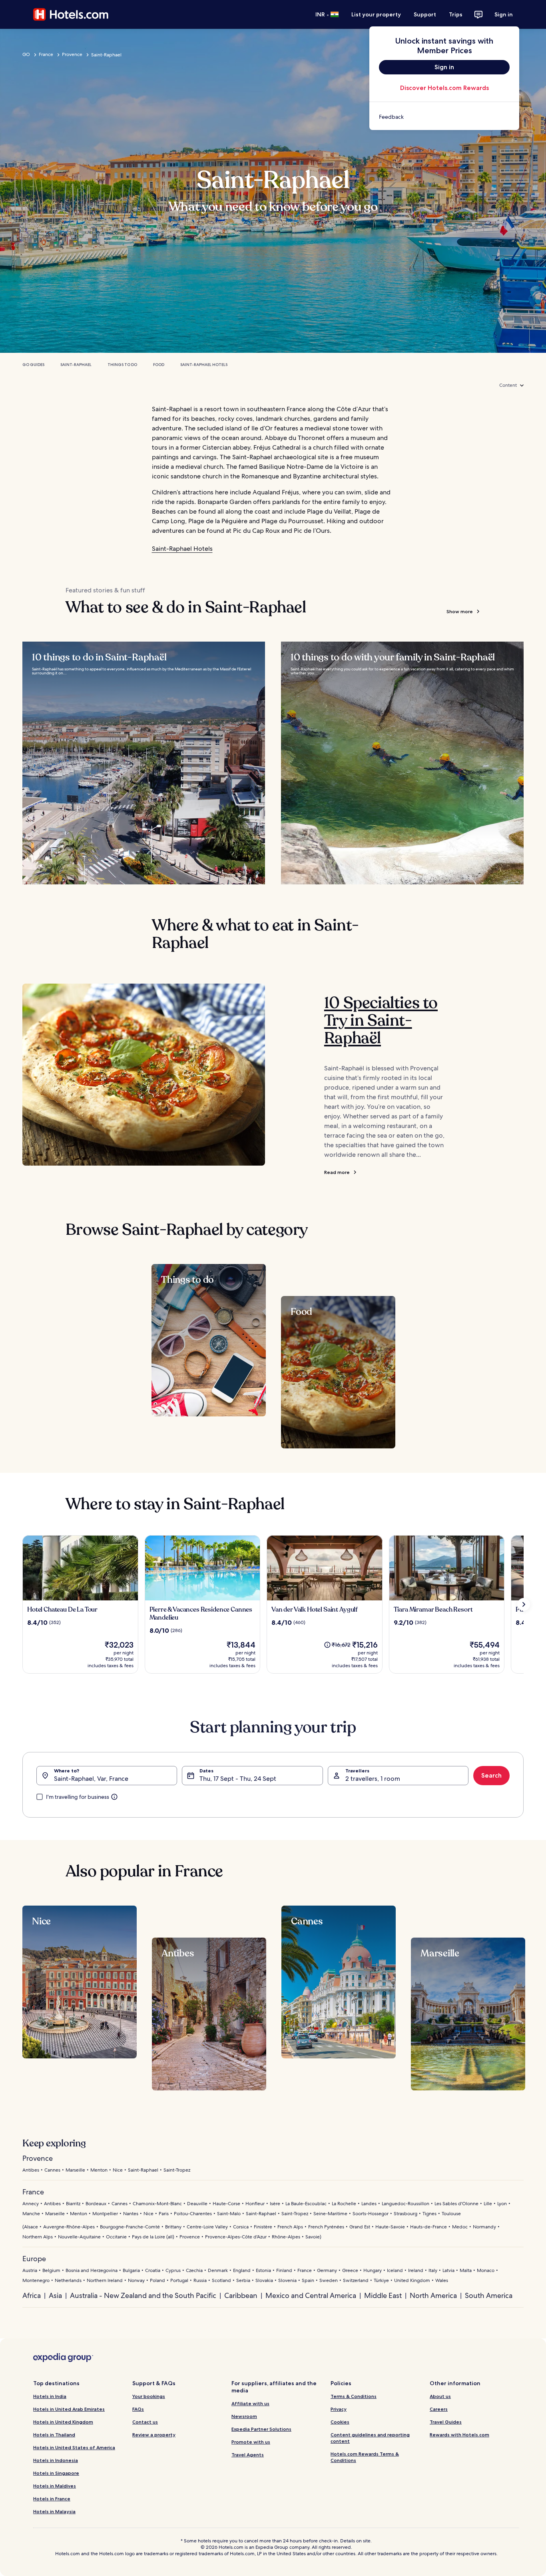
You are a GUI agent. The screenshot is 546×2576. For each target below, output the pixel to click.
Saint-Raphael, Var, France (91, 1779)
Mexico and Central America (311, 2295)
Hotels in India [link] (50, 2396)
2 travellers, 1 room (373, 1779)
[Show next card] (524, 1604)
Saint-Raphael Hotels (204, 365)
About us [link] (440, 2396)
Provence (72, 54)
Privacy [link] (339, 2409)
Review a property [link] (154, 2435)
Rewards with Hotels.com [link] (459, 2435)
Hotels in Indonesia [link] (56, 2460)
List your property (376, 14)
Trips (456, 14)
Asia (55, 2295)
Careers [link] (439, 2409)
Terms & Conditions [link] (354, 2396)
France (46, 54)
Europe (34, 2259)
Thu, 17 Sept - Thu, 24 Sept (238, 1779)
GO (26, 54)
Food (159, 365)
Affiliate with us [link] (250, 2403)
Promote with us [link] (251, 2442)
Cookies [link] (340, 2422)
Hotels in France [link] (52, 2499)
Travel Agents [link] (248, 2455)
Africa (32, 2295)
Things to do (122, 365)
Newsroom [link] (244, 2416)
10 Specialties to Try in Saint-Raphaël (381, 1020)
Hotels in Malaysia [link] (54, 2511)
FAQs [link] (138, 2409)
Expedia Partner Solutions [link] (261, 2429)
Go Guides (33, 365)
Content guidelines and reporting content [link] (370, 2438)
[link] (444, 117)
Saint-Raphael (76, 365)
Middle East (383, 2295)
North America (433, 2295)
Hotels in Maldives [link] (55, 2486)
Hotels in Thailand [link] (54, 2435)
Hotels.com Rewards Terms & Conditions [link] (365, 2457)
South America (489, 2295)
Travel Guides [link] (446, 2422)
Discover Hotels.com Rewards (444, 88)
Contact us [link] (145, 2422)
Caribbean (241, 2295)
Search (491, 1775)
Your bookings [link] (149, 2396)
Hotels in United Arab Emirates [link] (69, 2409)
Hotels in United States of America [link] (74, 2447)
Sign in (504, 14)
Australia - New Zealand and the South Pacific (143, 2295)
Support (425, 14)
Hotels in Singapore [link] (56, 2473)
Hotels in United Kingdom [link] (63, 2422)
